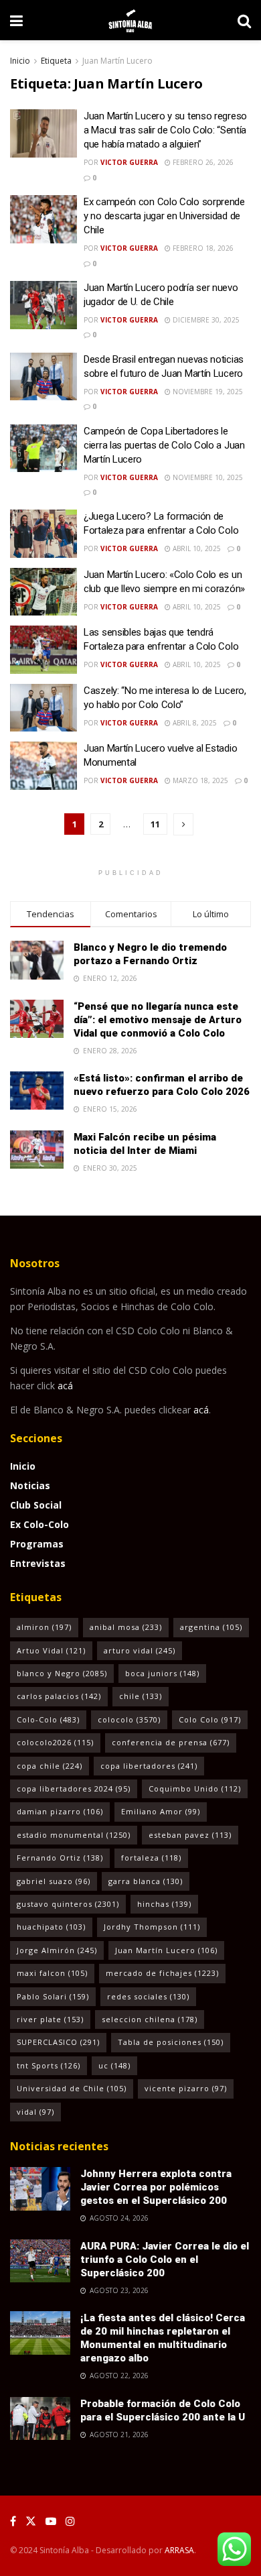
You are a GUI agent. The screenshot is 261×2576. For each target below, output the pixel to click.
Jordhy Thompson (152, 1927)
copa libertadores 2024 (74, 1789)
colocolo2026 (55, 1742)
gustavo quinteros (68, 1904)
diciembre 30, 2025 (205, 320)
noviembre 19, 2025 (207, 392)
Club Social (36, 1505)
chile (141, 1696)
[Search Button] (244, 20)
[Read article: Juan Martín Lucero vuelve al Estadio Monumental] (43, 766)
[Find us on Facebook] (13, 2521)
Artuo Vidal (51, 1650)
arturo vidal (140, 1650)
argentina (211, 1627)
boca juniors (162, 1673)
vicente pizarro (186, 2088)
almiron (44, 1627)
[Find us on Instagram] (70, 2521)
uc (114, 2065)
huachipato (51, 1927)
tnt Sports (49, 2065)
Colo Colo (210, 1719)
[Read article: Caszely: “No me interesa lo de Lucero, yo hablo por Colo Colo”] (43, 708)
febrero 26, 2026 (202, 162)
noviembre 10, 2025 (207, 477)
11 (155, 824)
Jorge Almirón (57, 1950)
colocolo (129, 1719)
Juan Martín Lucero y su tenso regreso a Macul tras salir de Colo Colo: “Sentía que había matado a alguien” (165, 130)
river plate (50, 2019)
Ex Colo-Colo (39, 1524)
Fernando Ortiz (60, 1858)
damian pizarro (60, 1811)
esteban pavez (190, 1835)
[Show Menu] (16, 20)
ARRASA (179, 2550)
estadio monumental (74, 1835)
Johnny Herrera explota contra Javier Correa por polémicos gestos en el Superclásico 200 (156, 2187)
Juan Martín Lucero (117, 61)
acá (65, 1386)
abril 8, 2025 (194, 723)
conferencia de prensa (171, 1742)
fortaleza (151, 1858)
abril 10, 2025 (196, 548)
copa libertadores (149, 1766)
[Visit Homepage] (130, 20)
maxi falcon (52, 1973)
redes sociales (148, 1996)
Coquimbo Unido (195, 1789)
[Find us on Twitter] (31, 2521)
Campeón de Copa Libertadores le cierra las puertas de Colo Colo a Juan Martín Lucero (164, 445)
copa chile (50, 1766)
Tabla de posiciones (171, 2042)
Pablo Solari (53, 1996)
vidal (35, 2112)
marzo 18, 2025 (199, 780)
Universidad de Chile (72, 2088)
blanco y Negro (62, 1673)
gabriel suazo (54, 1881)
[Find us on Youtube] (51, 2521)
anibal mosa (126, 1627)
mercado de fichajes (162, 1973)
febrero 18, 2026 (202, 248)
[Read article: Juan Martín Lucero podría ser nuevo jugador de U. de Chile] (43, 305)
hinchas (164, 1904)
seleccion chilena (150, 2019)
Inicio (20, 61)
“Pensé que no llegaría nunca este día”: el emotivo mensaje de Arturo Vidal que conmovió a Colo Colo (158, 1020)
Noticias (30, 1485)
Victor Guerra (129, 162)
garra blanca (146, 1881)
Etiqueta (56, 61)
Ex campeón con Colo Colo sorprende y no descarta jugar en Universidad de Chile (164, 216)
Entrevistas (38, 1563)
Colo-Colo (48, 1719)
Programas (37, 1544)
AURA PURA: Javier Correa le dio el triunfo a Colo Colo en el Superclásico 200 (165, 2260)
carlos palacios (59, 1696)
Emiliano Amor (161, 1811)
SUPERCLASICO (58, 2042)
